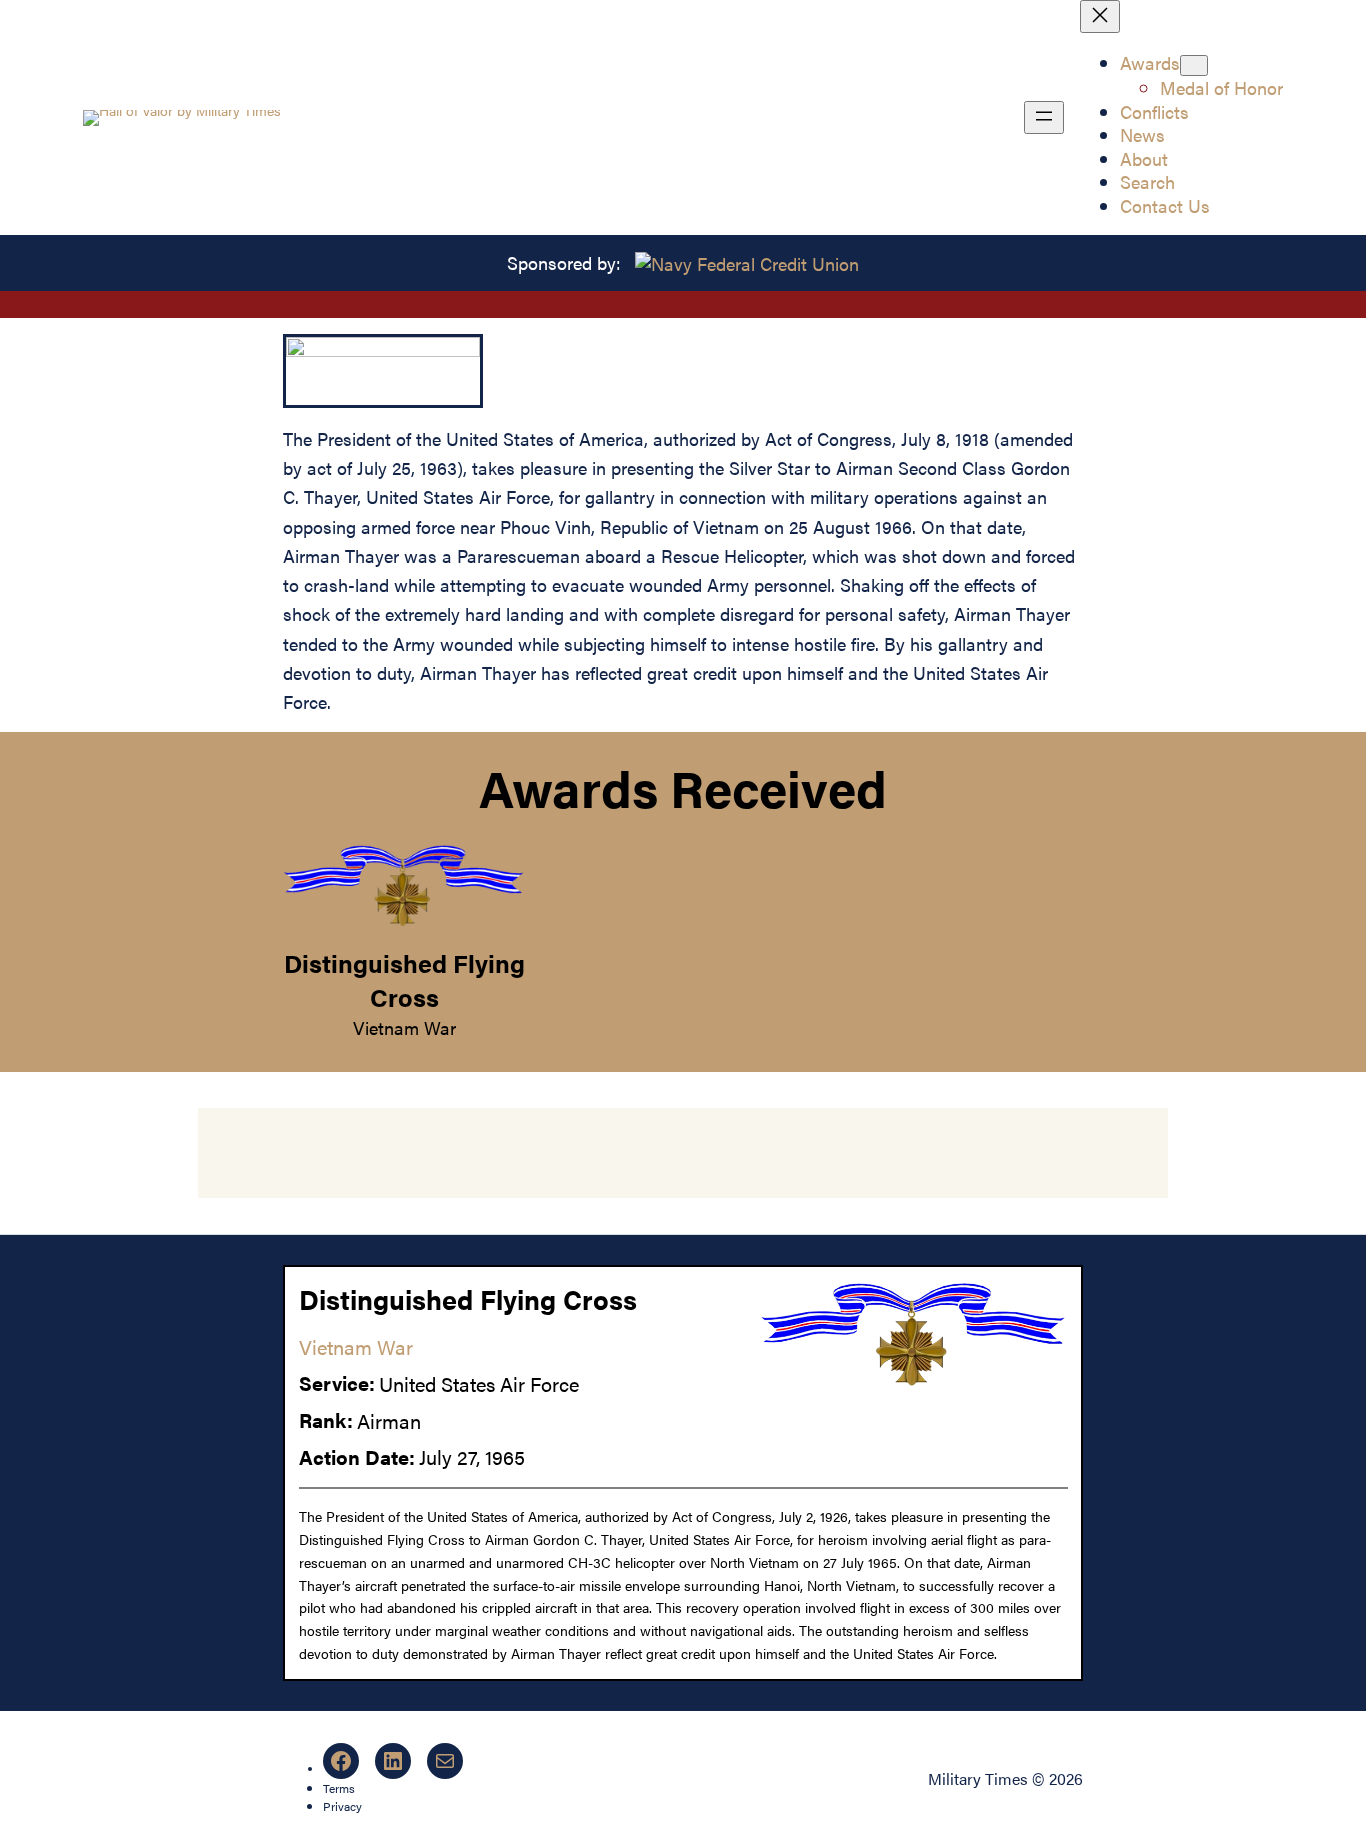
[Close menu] (1100, 16)
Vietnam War (404, 1027)
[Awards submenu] (1194, 65)
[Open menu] (1044, 117)
